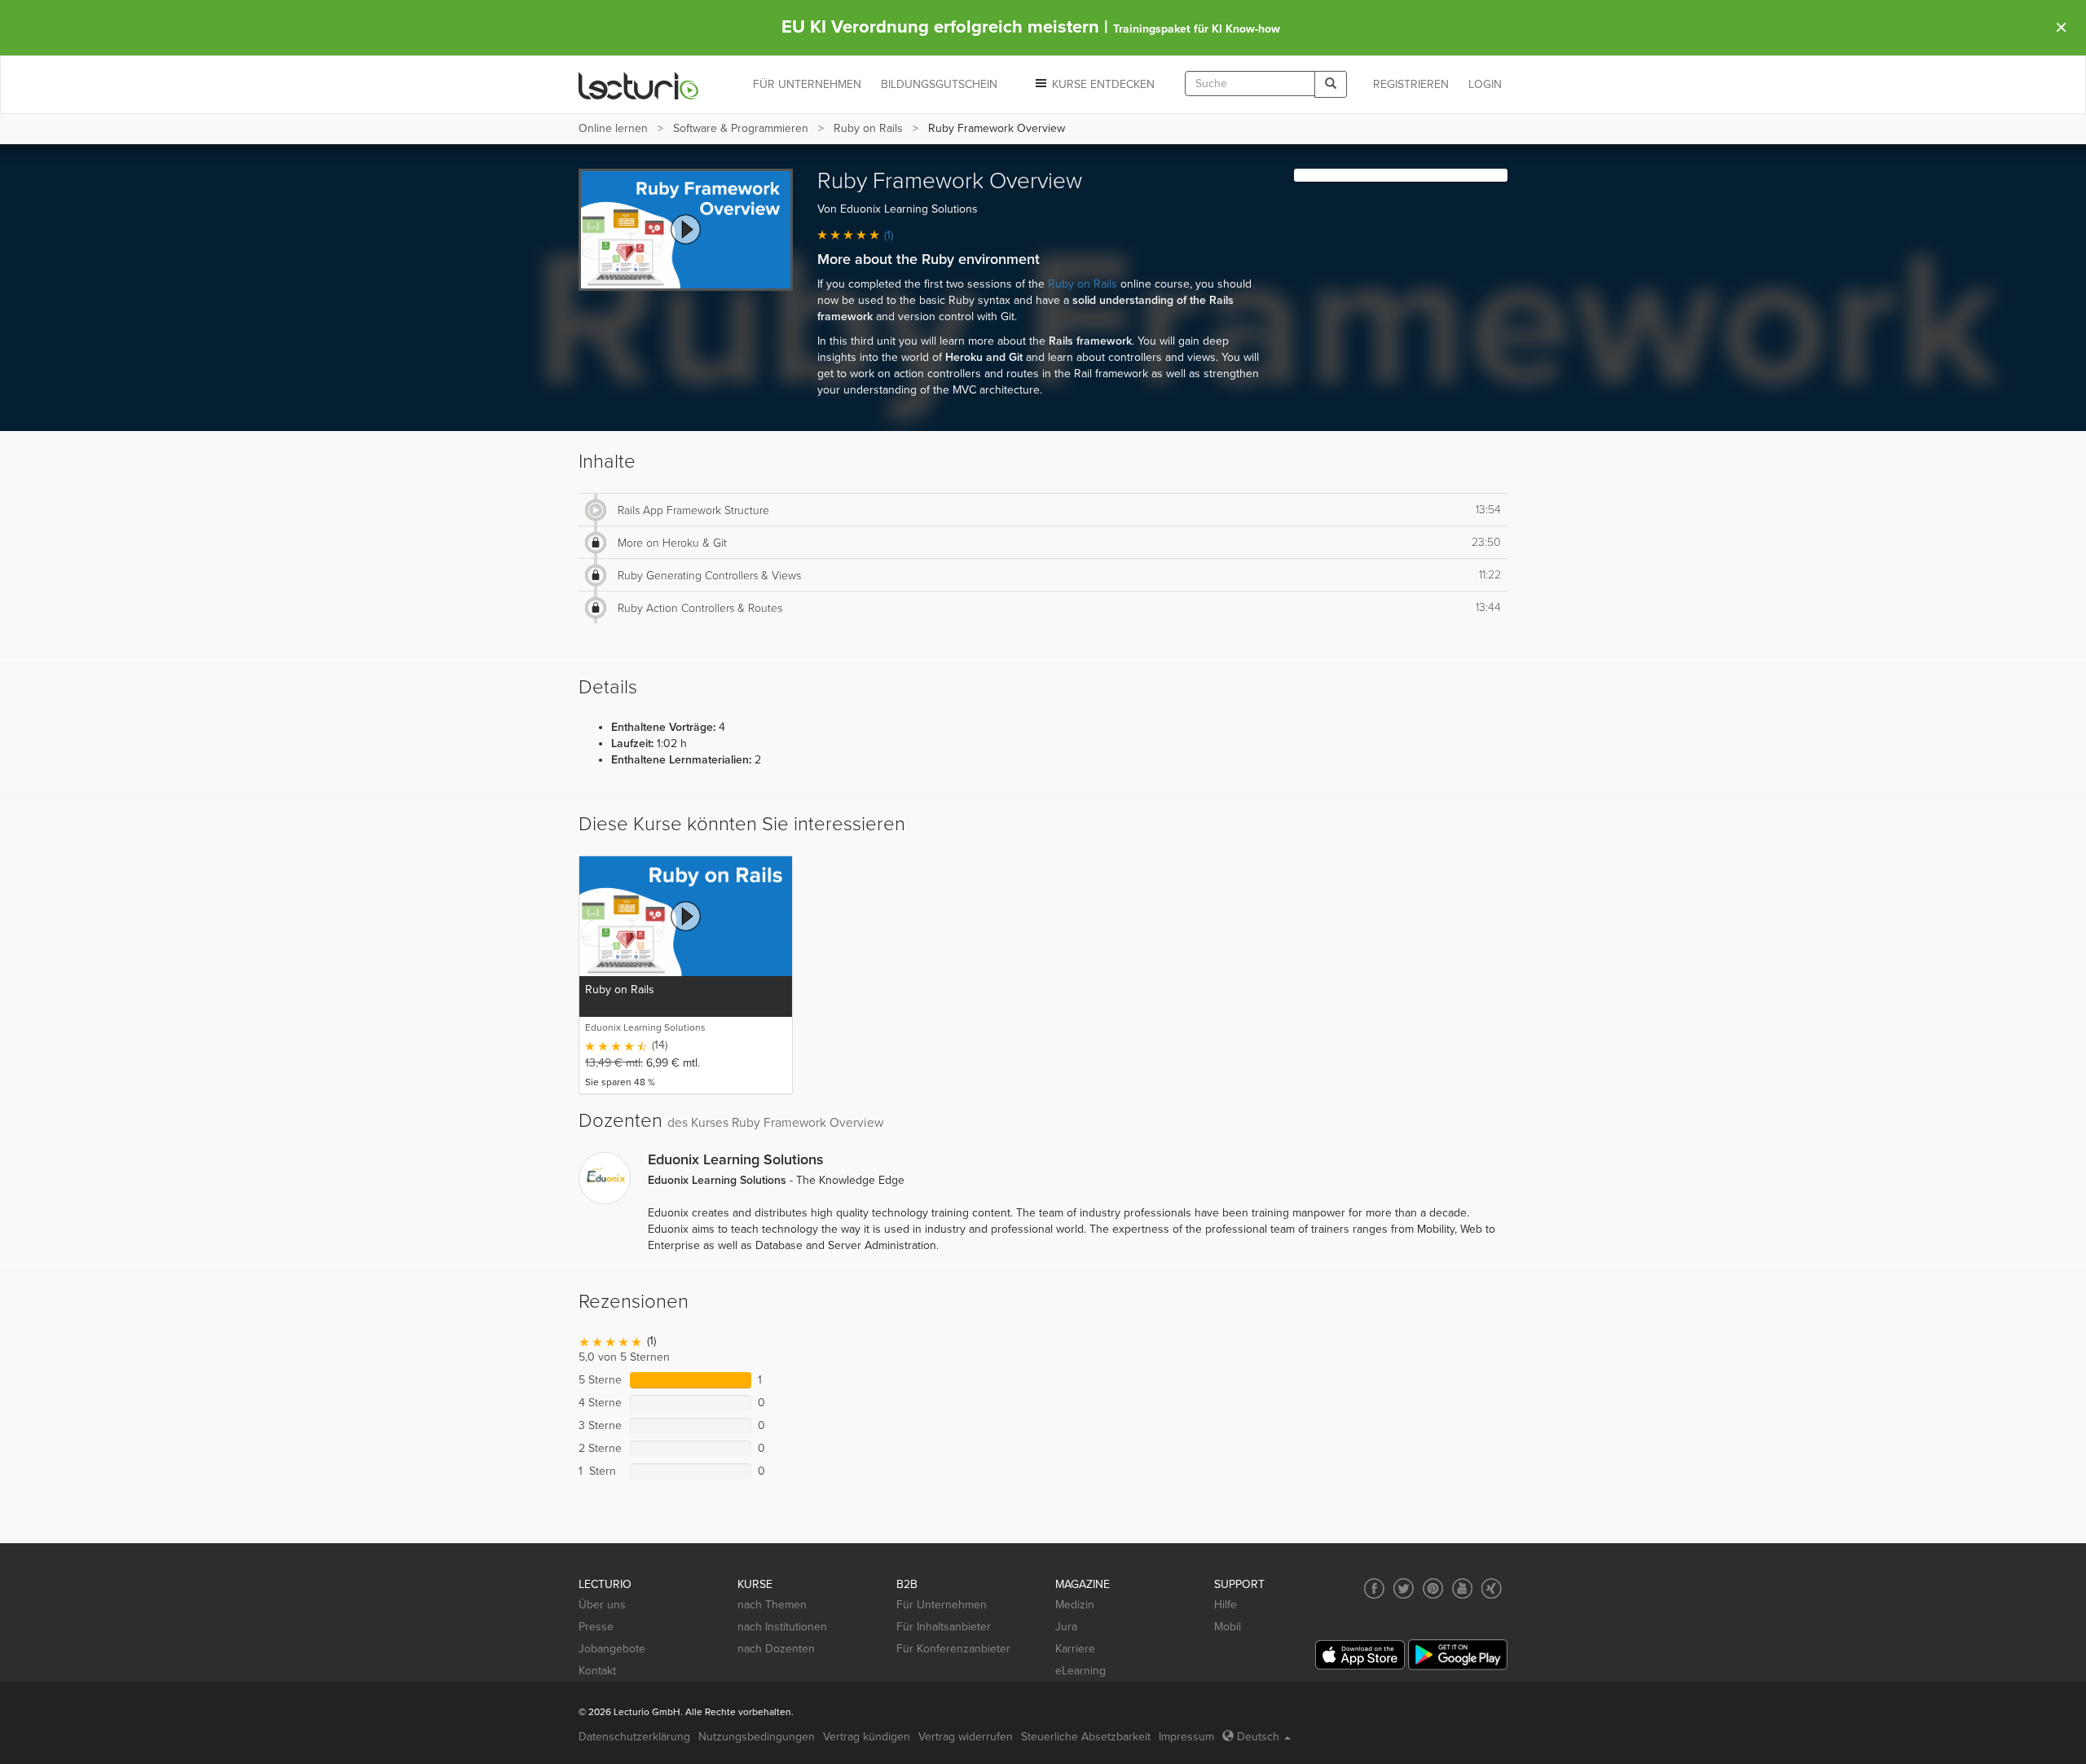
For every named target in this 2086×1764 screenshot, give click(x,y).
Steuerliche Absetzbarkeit (1086, 1737)
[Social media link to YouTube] (1462, 1588)
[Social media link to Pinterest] (1433, 1588)
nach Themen (772, 1605)
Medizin (1075, 1605)
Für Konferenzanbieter (953, 1649)
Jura (1066, 1627)
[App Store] (1360, 1655)
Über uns (602, 1605)
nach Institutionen (782, 1627)
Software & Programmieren (741, 128)
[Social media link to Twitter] (1404, 1588)
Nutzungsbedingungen (757, 1737)
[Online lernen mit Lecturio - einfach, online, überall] (639, 85)
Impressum (1186, 1737)
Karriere (1075, 1649)
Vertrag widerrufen (966, 1737)
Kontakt (597, 1671)
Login (1485, 84)
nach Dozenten (776, 1649)
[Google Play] (1458, 1654)
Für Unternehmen (942, 1605)
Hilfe (1226, 1605)
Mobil (1228, 1627)
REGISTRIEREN (1411, 84)
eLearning (1080, 1671)
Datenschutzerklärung (634, 1737)
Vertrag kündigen (867, 1737)
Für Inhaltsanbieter (944, 1627)
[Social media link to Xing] (1492, 1588)
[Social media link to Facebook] (1374, 1588)
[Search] (1331, 84)
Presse (596, 1627)
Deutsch (1258, 1737)
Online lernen (613, 128)
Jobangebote (612, 1649)
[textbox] (1250, 84)
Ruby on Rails (868, 128)
